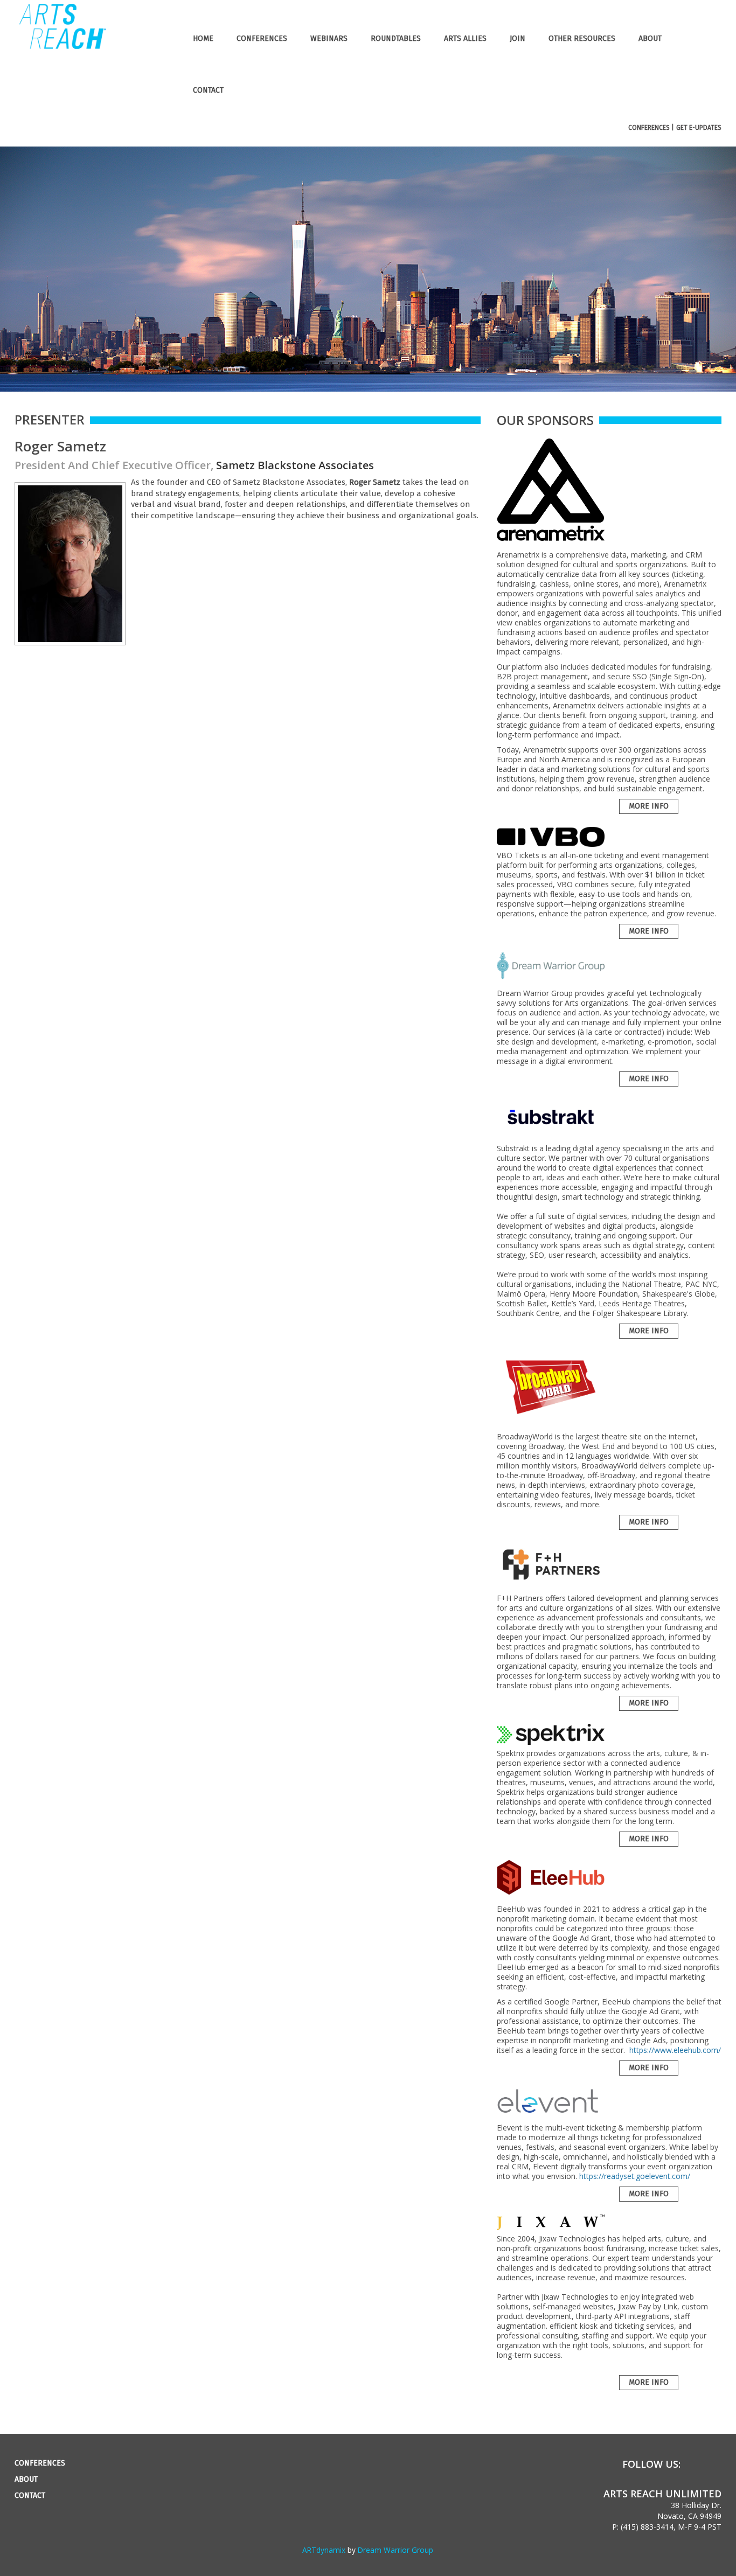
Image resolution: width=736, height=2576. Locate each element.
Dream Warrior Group (395, 2550)
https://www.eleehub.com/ (675, 2050)
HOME (203, 39)
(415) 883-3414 (647, 2527)
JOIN (518, 39)
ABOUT (650, 39)
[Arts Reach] (62, 47)
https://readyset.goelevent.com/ (635, 2176)
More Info (649, 806)
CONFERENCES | (651, 128)
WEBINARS (329, 39)
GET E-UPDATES (699, 128)
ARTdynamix (324, 2550)
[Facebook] (696, 2464)
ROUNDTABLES (396, 39)
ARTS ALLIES (465, 39)
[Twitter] (716, 2464)
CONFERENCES (262, 39)
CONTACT (208, 90)
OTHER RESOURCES (582, 39)
